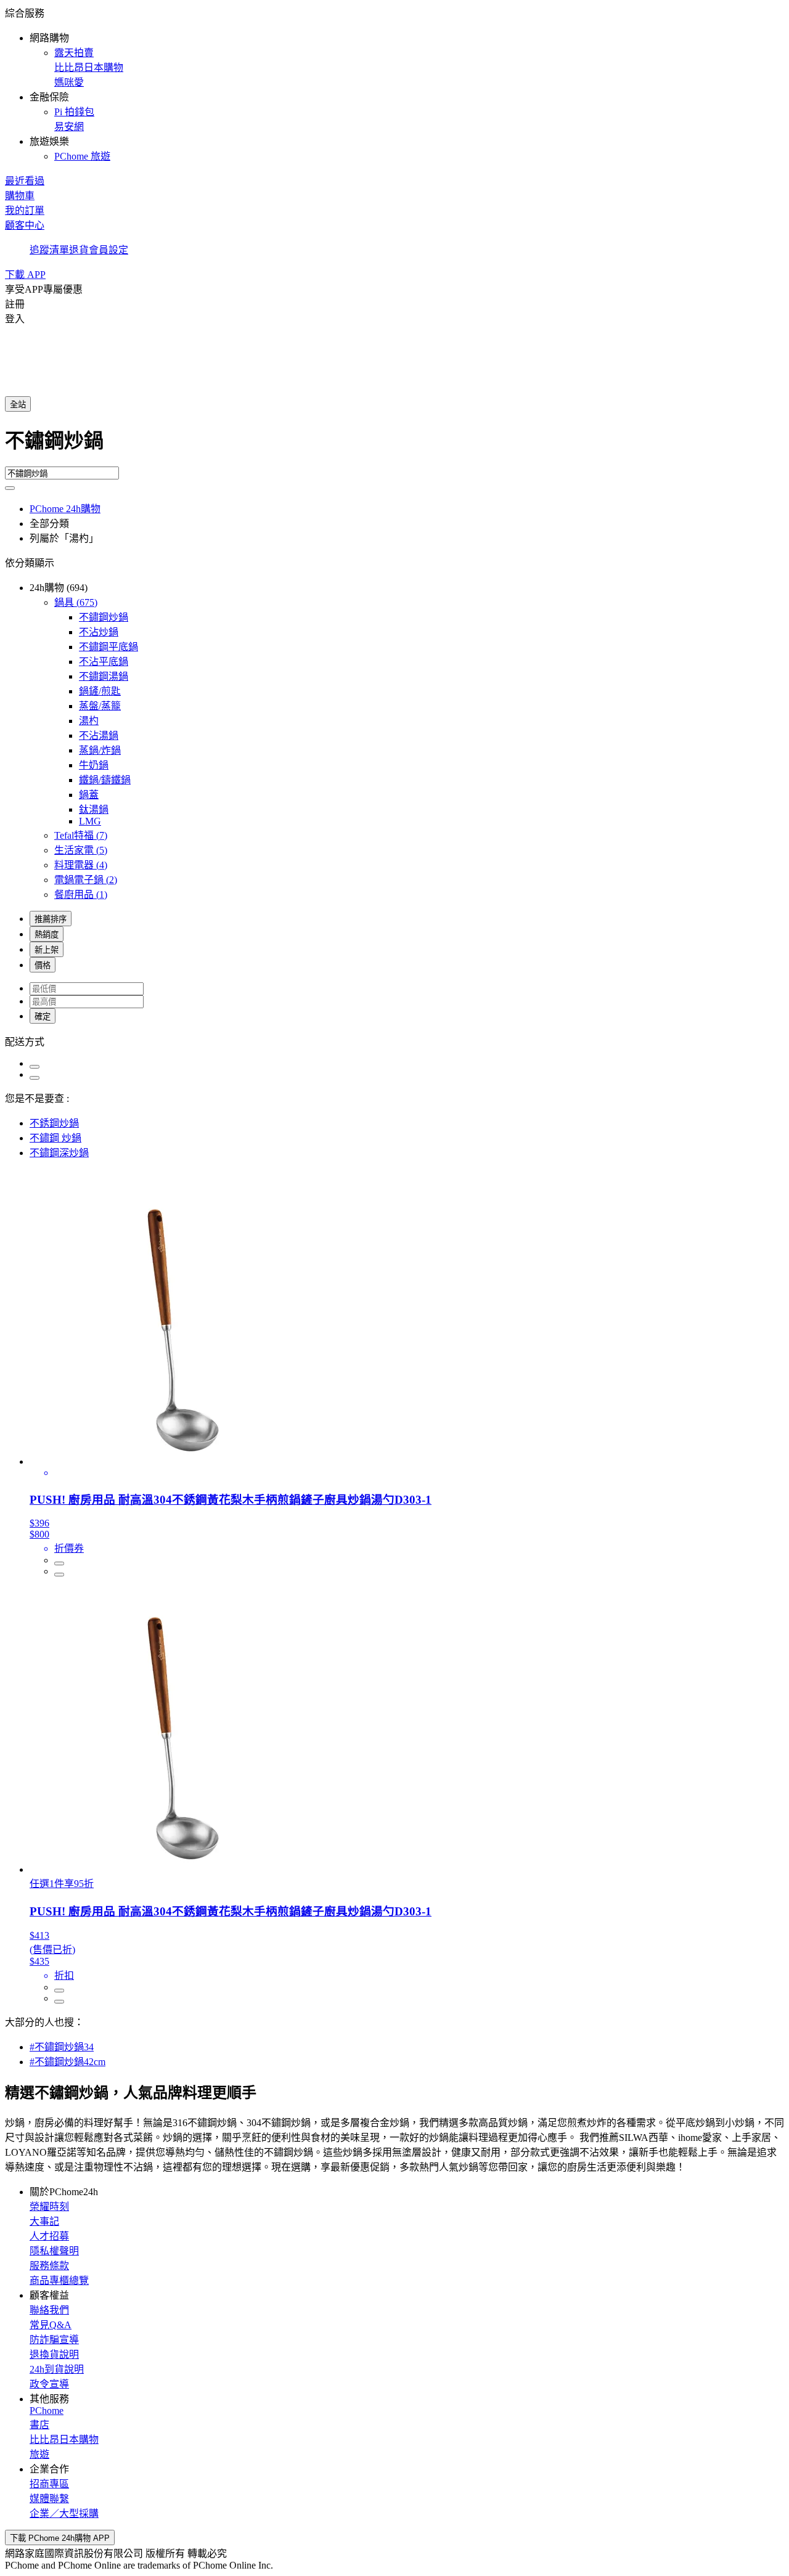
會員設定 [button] (108, 250)
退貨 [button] (79, 250)
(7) (81, 835)
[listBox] (394, 1041)
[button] (394, 84)
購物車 (20, 196)
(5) (81, 850)
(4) (81, 865)
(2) (86, 880)
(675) (76, 602)
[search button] (10, 488)
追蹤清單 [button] (49, 250)
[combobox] (394, 446)
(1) (81, 895)
